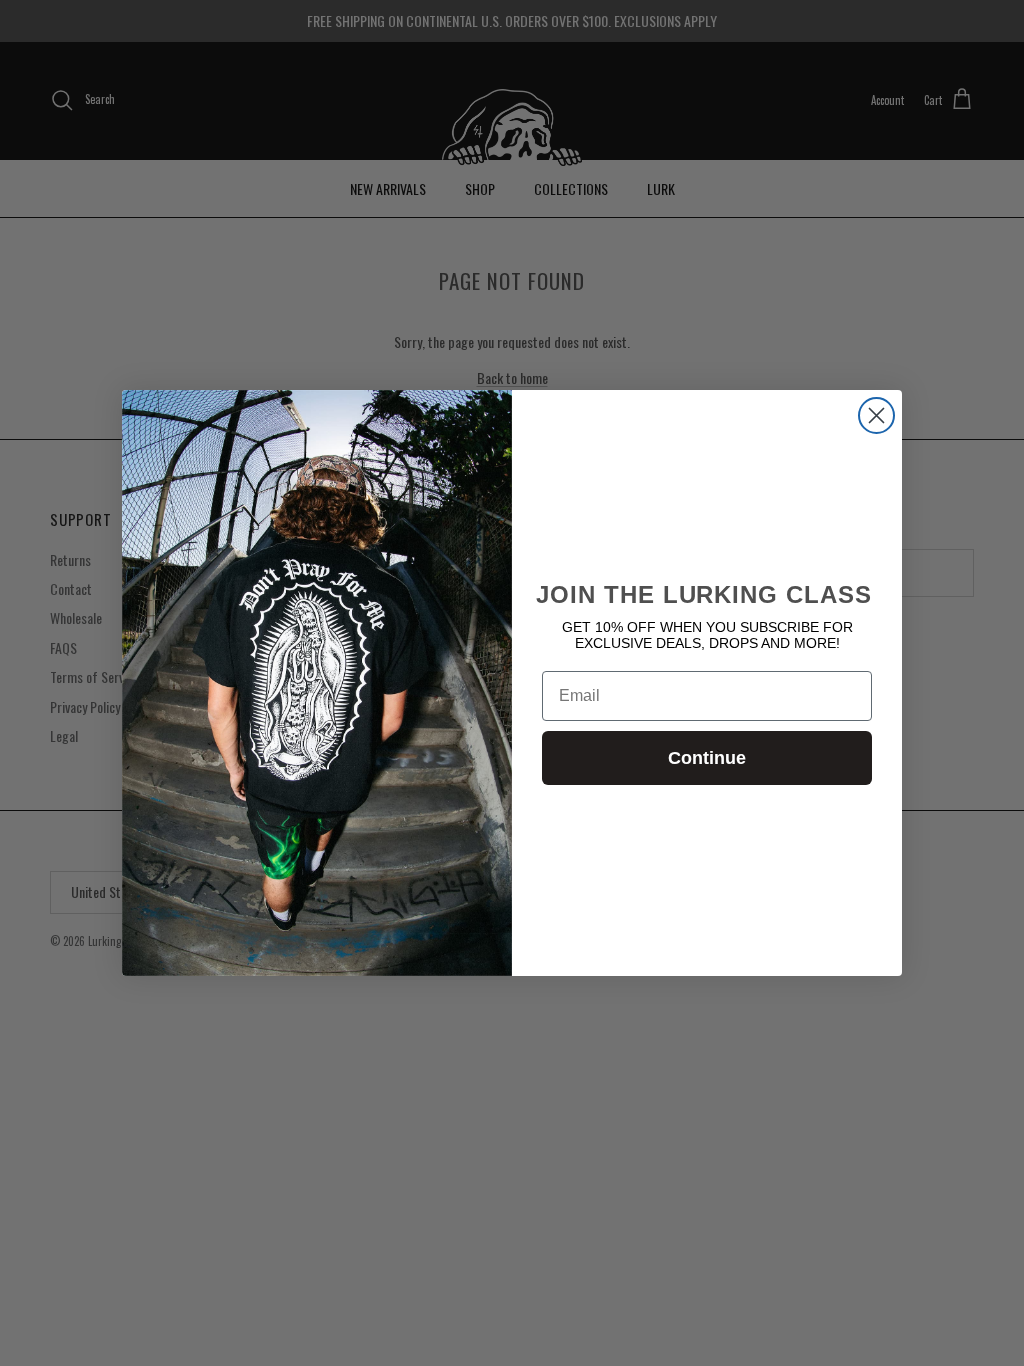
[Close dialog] (876, 415)
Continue (707, 758)
